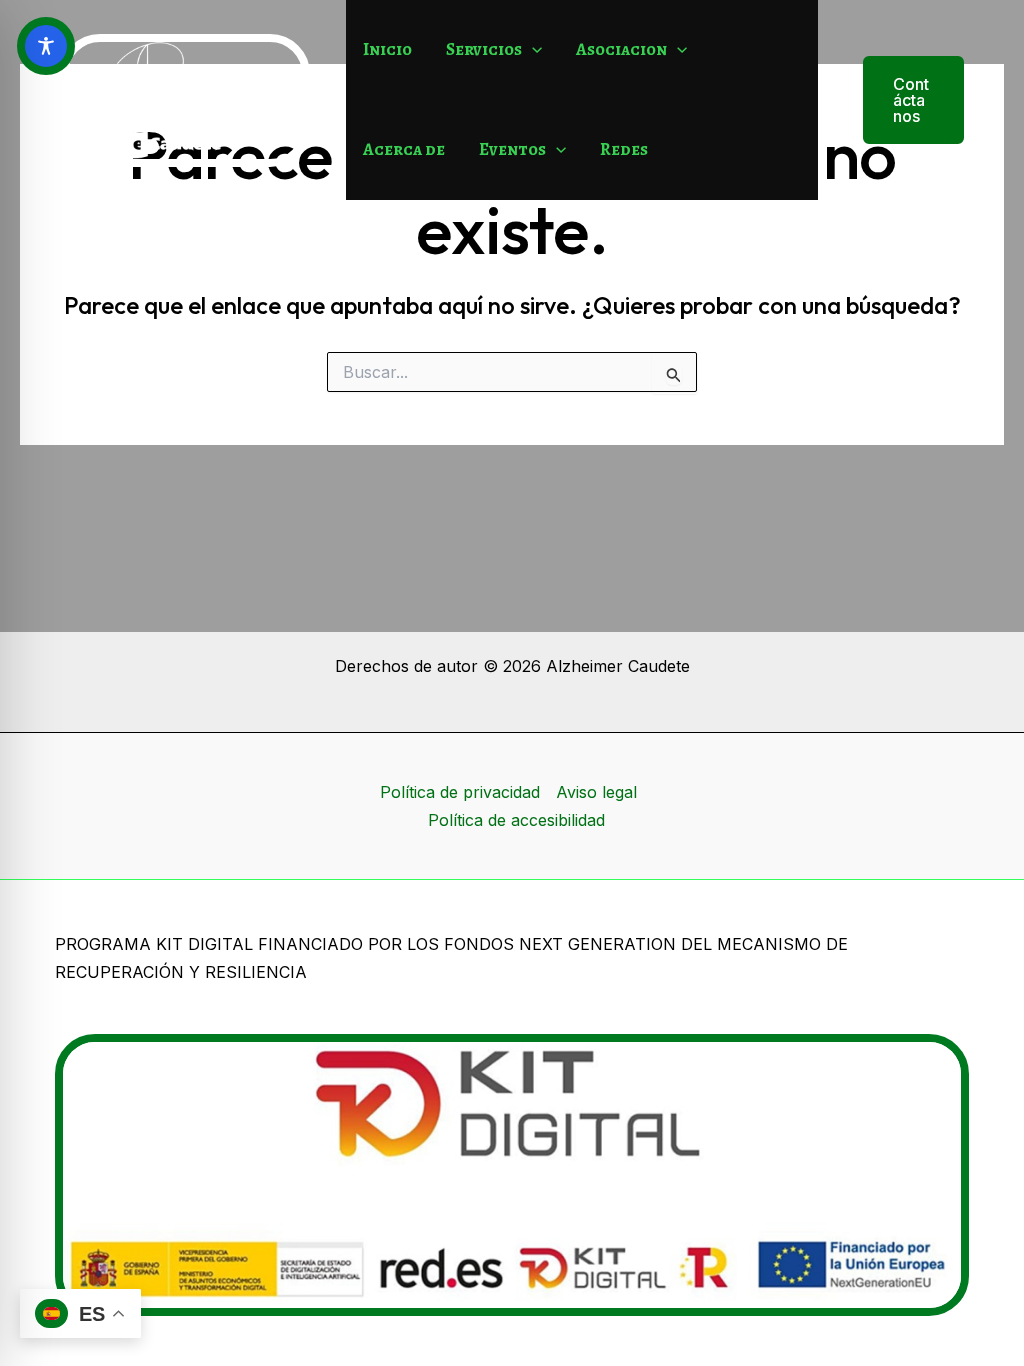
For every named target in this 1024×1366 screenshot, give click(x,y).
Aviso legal (596, 792)
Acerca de (404, 149)
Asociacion (621, 49)
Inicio (387, 49)
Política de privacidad (460, 792)
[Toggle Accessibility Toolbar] (46, 46)
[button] (532, 50)
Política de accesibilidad (516, 820)
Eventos (512, 149)
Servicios (484, 49)
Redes (624, 149)
